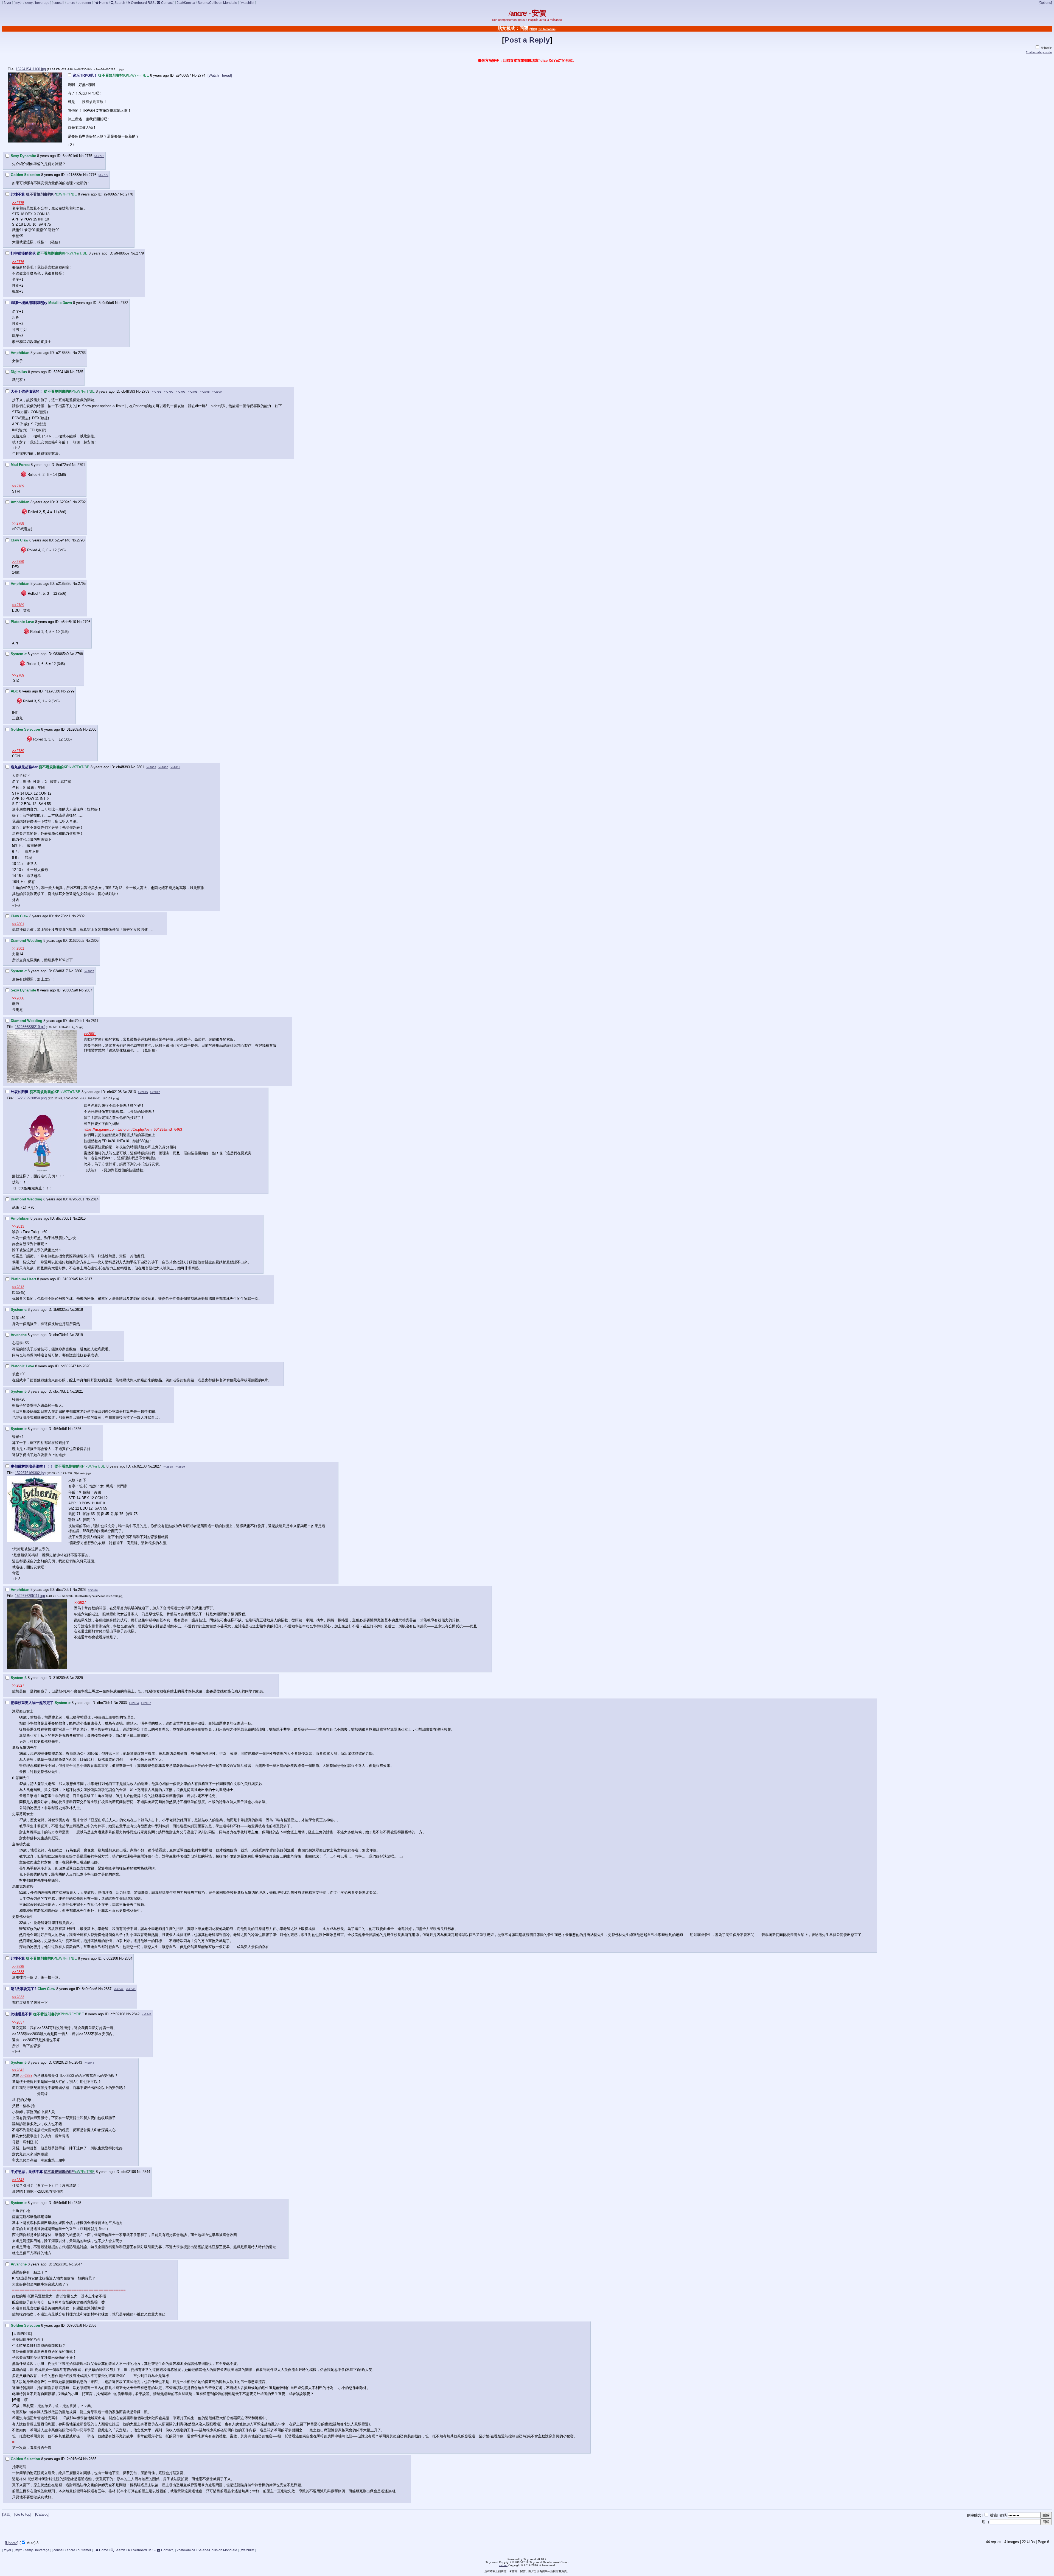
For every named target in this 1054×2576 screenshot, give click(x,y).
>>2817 (155, 1092)
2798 (79, 654)
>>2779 (103, 175)
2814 (95, 1199)
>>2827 (80, 1603)
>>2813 (18, 1226)
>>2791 (156, 392)
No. (195, 75)
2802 (81, 916)
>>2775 (18, 203)
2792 (82, 502)
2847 (78, 2264)
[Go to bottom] (547, 29)
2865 (92, 2459)
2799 (71, 691)
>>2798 (205, 392)
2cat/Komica (186, 3)
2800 (92, 729)
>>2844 (89, 2063)
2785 (79, 372)
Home (103, 3)
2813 (132, 1092)
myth (19, 3)
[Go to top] (23, 2514)
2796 (86, 622)
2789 (145, 391)
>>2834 (93, 1590)
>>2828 (168, 1467)
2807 (88, 990)
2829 (79, 1678)
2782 (124, 303)
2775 (88, 156)
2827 (157, 1466)
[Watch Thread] (220, 75)
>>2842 (119, 1989)
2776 (92, 175)
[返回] (533, 29)
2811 (95, 1021)
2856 (92, 2325)
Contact (166, 3)
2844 (146, 2172)
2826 (77, 1429)
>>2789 (18, 486)
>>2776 (18, 262)
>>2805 (163, 767)
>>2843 (131, 1989)
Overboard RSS (142, 3)
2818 (79, 1310)
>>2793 (181, 392)
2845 (77, 2203)
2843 (78, 2062)
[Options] (1045, 3)
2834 (128, 1958)
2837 (108, 1989)
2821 (79, 1391)
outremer (84, 3)
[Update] (12, 2543)
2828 (82, 1590)
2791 (81, 465)
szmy (29, 3)
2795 (82, 584)
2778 (129, 194)
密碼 (1003, 2515)
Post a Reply (527, 40)
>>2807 (89, 971)
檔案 (994, 2515)
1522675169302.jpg (30, 1473)
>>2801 (18, 924)
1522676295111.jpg (30, 1596)
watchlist (248, 3)
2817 (88, 1279)
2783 (82, 353)
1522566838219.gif (30, 1027)
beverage (42, 3)
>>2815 (143, 1092)
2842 (136, 2014)
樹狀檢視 (1046, 48)
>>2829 (180, 1467)
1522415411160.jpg (31, 69)
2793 (81, 540)
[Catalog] (42, 2514)
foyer (8, 3)
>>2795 (193, 392)
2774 (201, 75)
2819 (79, 1335)
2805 (95, 941)
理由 (985, 2522)
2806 (78, 971)
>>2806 (18, 998)
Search (119, 3)
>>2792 (169, 392)
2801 (140, 767)
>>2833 (18, 1972)
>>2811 (175, 767)
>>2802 (151, 767)
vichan (503, 2565)
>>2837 (146, 1703)
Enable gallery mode (1039, 52)
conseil (59, 3)
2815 (82, 1218)
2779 (140, 253)
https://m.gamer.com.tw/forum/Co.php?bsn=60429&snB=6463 (133, 1129)
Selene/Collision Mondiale (217, 3)
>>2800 (217, 392)
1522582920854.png (31, 1098)
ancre (71, 3)
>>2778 (99, 156)
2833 (123, 1703)
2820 (86, 1366)
